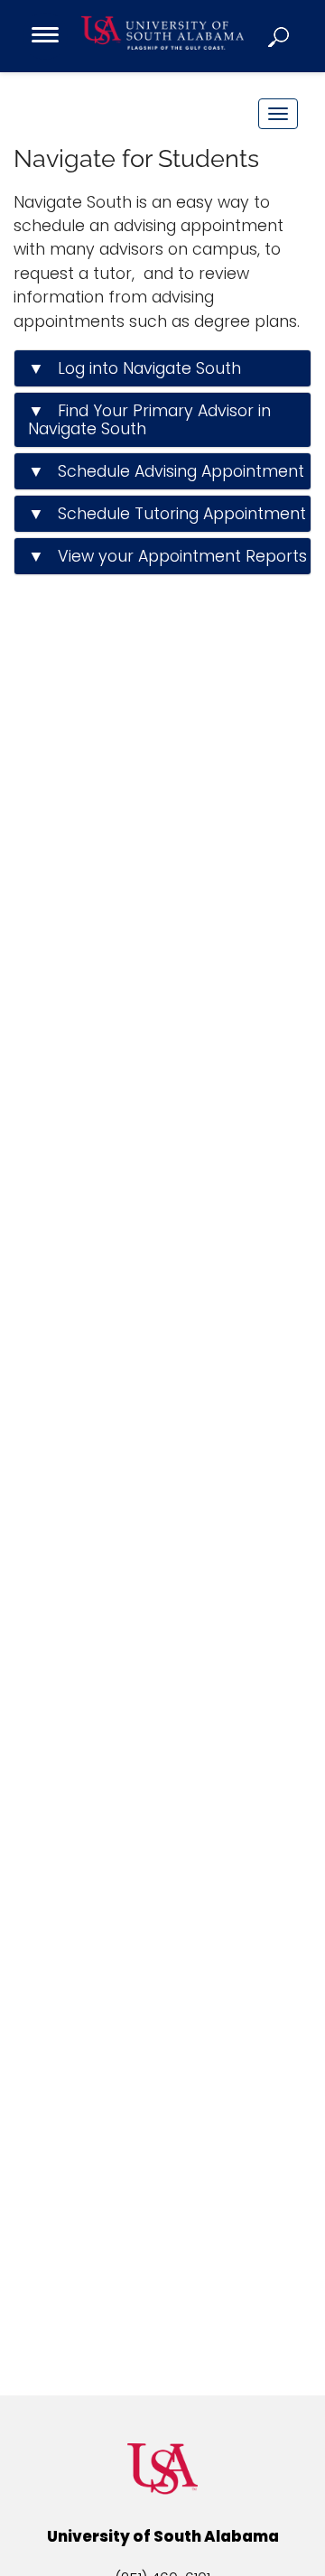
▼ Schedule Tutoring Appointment (167, 514)
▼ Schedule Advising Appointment (166, 471)
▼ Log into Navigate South (135, 368)
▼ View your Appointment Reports (167, 556)
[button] (280, 36)
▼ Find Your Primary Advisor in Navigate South (149, 420)
